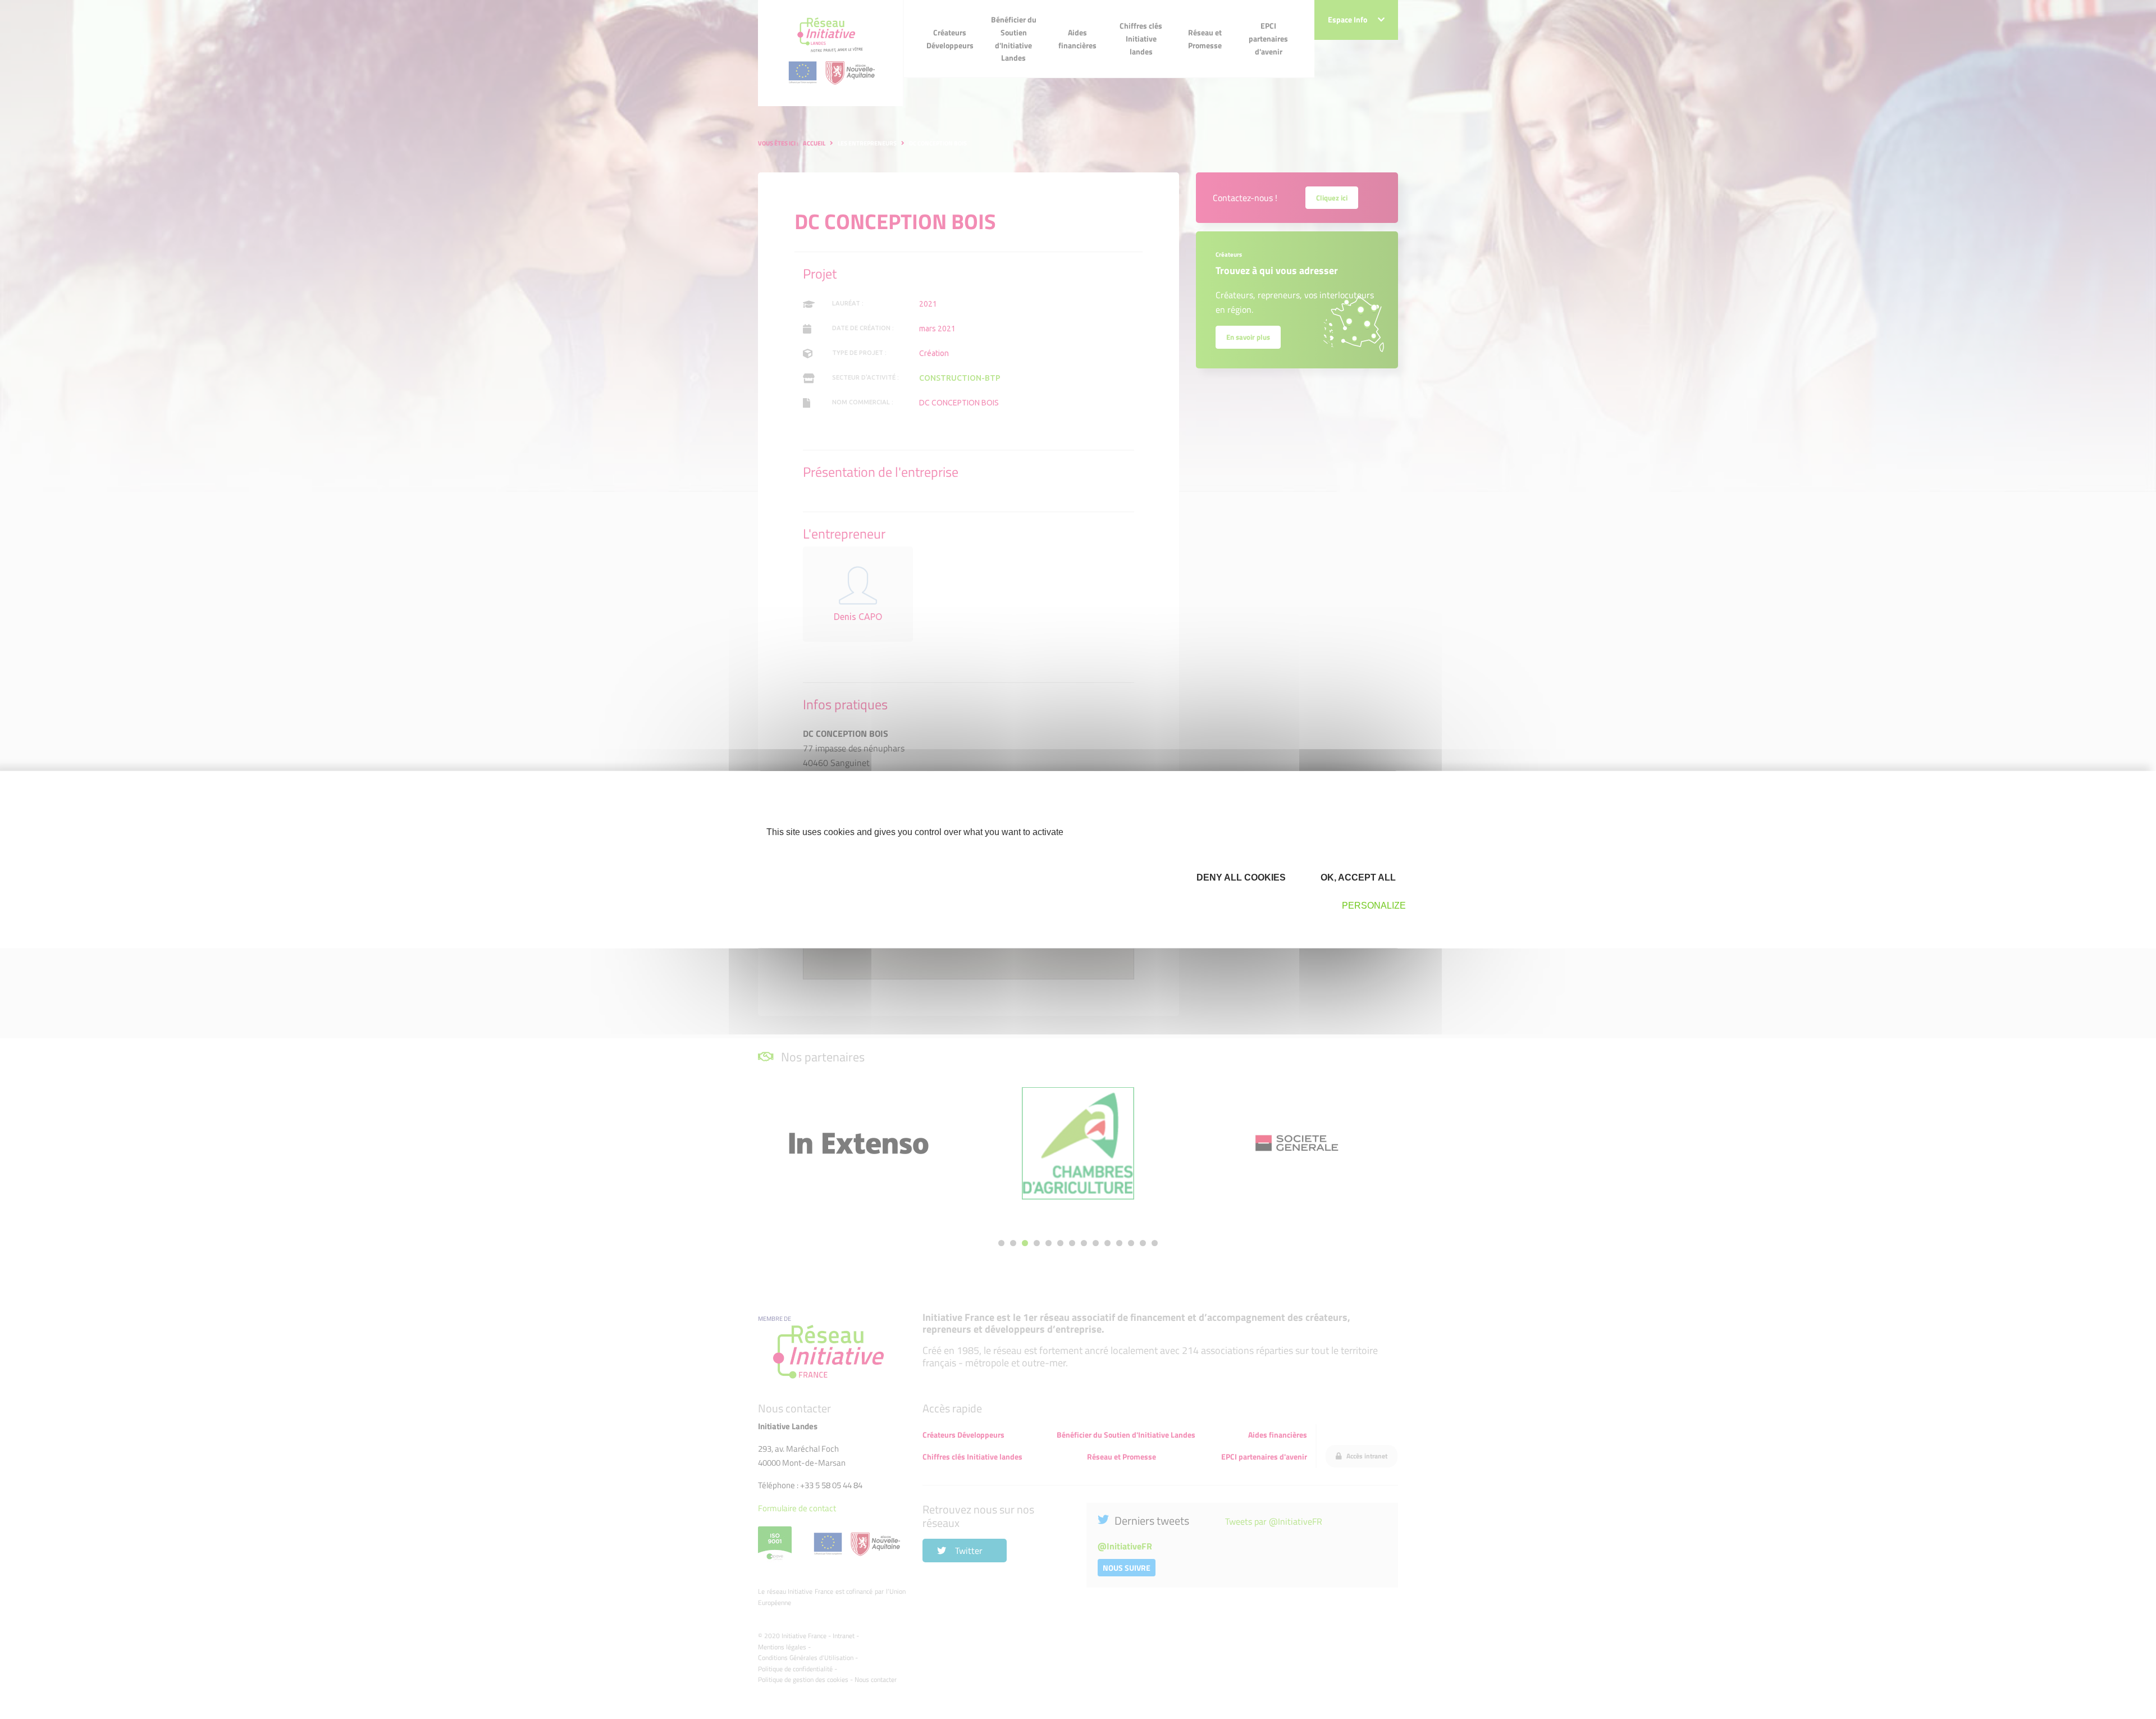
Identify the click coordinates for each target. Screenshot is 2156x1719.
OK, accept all (1357, 877)
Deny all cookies (1240, 877)
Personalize (1374, 906)
